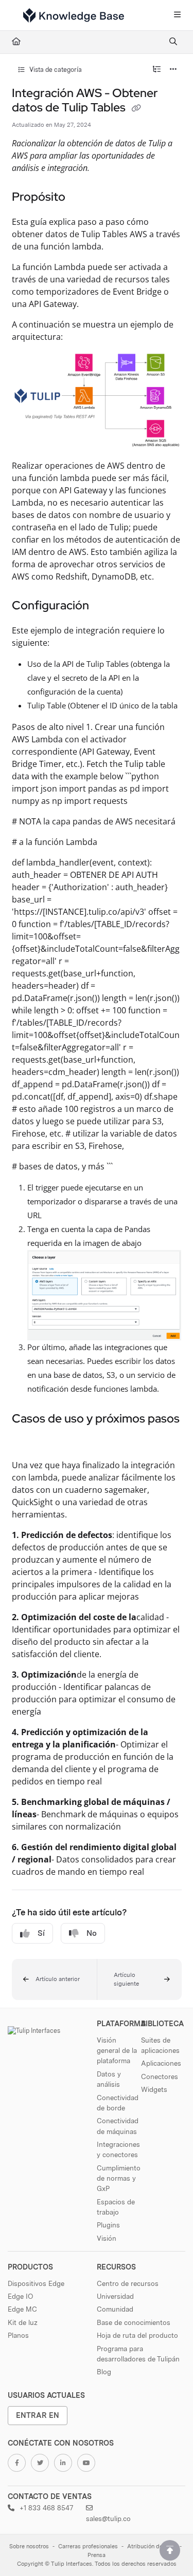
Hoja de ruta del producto (137, 2335)
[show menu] (177, 15)
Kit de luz (23, 2322)
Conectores (160, 2077)
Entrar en (38, 2415)
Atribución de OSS (152, 2546)
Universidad (115, 2296)
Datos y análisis (109, 2079)
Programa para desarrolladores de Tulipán (138, 2354)
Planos (18, 2335)
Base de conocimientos (134, 2322)
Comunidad (115, 2309)
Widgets (154, 2089)
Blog (104, 2372)
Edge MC (22, 2309)
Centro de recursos (128, 2283)
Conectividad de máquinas (118, 2126)
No (92, 1933)
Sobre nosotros (29, 2546)
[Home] (74, 15)
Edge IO (20, 2296)
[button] (54, 1979)
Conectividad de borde (118, 2103)
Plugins (108, 2225)
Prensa (97, 2555)
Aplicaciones (161, 2063)
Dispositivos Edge (36, 2283)
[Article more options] (173, 70)
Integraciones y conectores (118, 2149)
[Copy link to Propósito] (81, 198)
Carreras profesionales (88, 2546)
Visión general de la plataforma (117, 2051)
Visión (107, 2238)
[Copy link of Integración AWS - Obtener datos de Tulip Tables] (136, 108)
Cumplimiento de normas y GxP (119, 2178)
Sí (41, 1933)
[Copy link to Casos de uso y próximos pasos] (28, 1441)
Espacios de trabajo (116, 2207)
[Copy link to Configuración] (105, 606)
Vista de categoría (55, 70)
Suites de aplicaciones (160, 2045)
